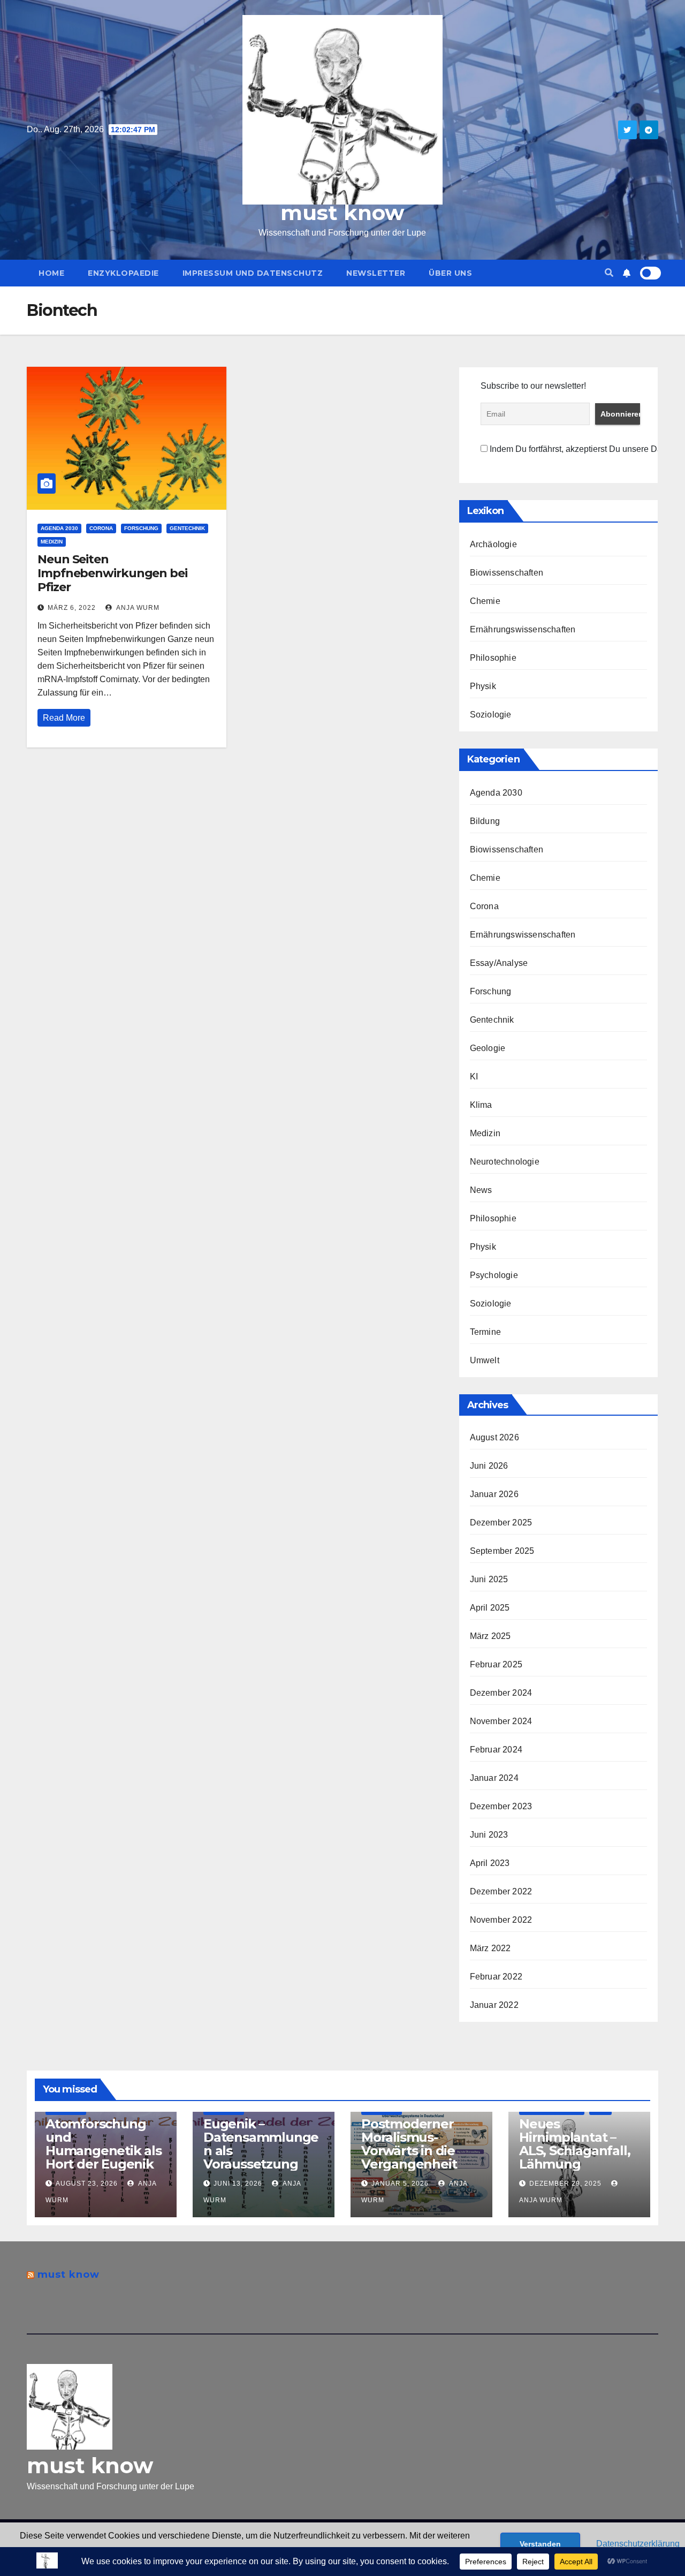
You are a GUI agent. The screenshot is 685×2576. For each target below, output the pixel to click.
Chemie (485, 601)
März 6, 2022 (72, 608)
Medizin (52, 542)
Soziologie (491, 715)
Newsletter (376, 273)
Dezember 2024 (501, 1693)
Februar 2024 (496, 1750)
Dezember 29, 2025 (565, 2184)
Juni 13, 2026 (238, 2184)
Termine (485, 1332)
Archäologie (493, 544)
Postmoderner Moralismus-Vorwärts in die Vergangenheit (409, 2144)
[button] (609, 273)
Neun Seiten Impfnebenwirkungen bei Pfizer (112, 573)
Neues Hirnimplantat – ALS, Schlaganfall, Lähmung (574, 2144)
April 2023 (490, 1863)
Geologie (488, 1048)
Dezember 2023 (501, 1806)
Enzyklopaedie (123, 273)
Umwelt (485, 1360)
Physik (483, 686)
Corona (101, 528)
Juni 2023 (489, 1835)
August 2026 (494, 1437)
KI (474, 1077)
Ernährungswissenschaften (523, 629)
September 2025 (502, 1551)
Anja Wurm (137, 608)
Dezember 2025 (501, 1523)
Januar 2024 (494, 1778)
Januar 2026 (494, 1494)
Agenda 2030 (59, 528)
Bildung (485, 821)
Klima (481, 1105)
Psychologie (494, 1275)
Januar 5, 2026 (400, 2184)
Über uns (450, 273)
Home (51, 273)
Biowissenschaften (507, 573)
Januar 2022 (494, 2005)
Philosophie (493, 658)
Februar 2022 (496, 1977)
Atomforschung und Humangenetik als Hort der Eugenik (104, 2144)
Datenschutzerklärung (638, 2544)
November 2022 (501, 1920)
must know (342, 213)
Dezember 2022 (501, 1891)
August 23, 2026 (87, 2184)
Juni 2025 (489, 1579)
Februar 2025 (496, 1664)
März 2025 (490, 1636)
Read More (64, 718)
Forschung (141, 528)
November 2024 (501, 1721)
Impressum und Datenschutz (253, 273)
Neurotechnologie (505, 1162)
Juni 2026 (489, 1466)
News (481, 1190)
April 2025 (490, 1608)
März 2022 (490, 1948)
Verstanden (540, 2544)
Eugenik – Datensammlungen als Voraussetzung (261, 2144)
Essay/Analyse (499, 963)
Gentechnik (187, 528)
